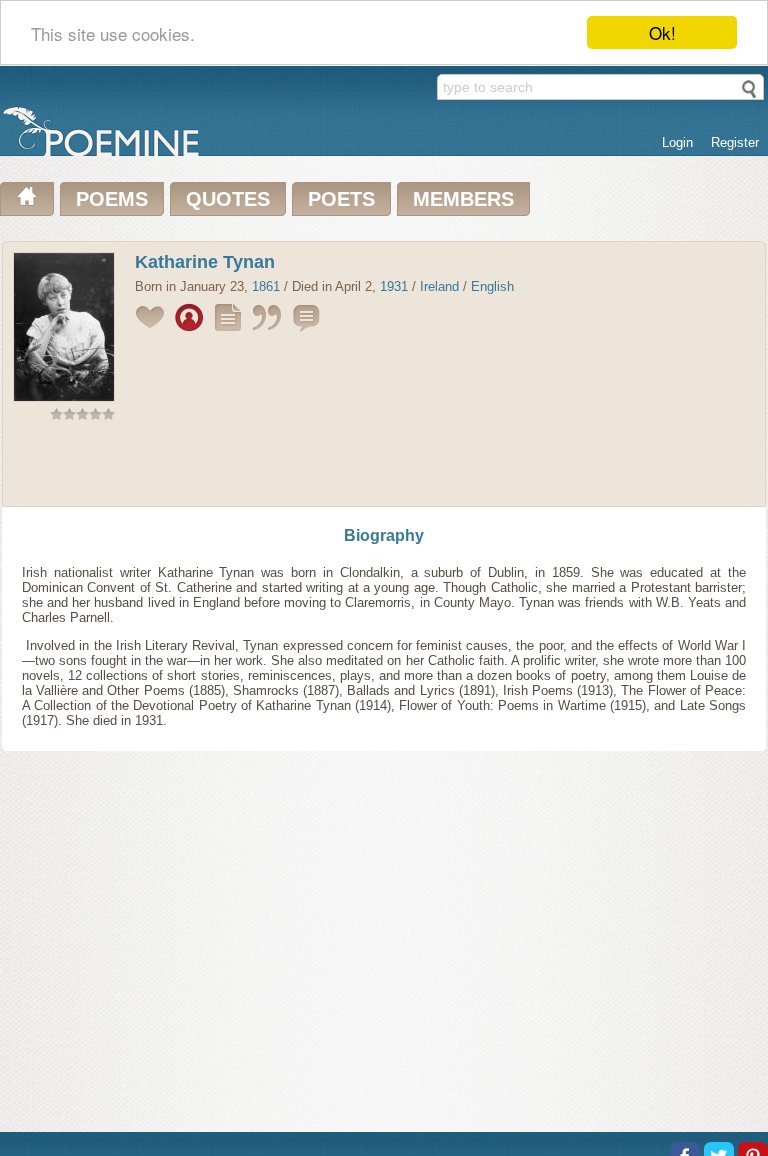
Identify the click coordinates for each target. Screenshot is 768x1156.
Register (735, 142)
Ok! (662, 32)
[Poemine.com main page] (27, 199)
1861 (266, 286)
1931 (394, 286)
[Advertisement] (384, 468)
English (492, 286)
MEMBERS (463, 199)
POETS (341, 199)
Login (677, 142)
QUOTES (228, 199)
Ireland (439, 286)
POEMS (112, 199)
